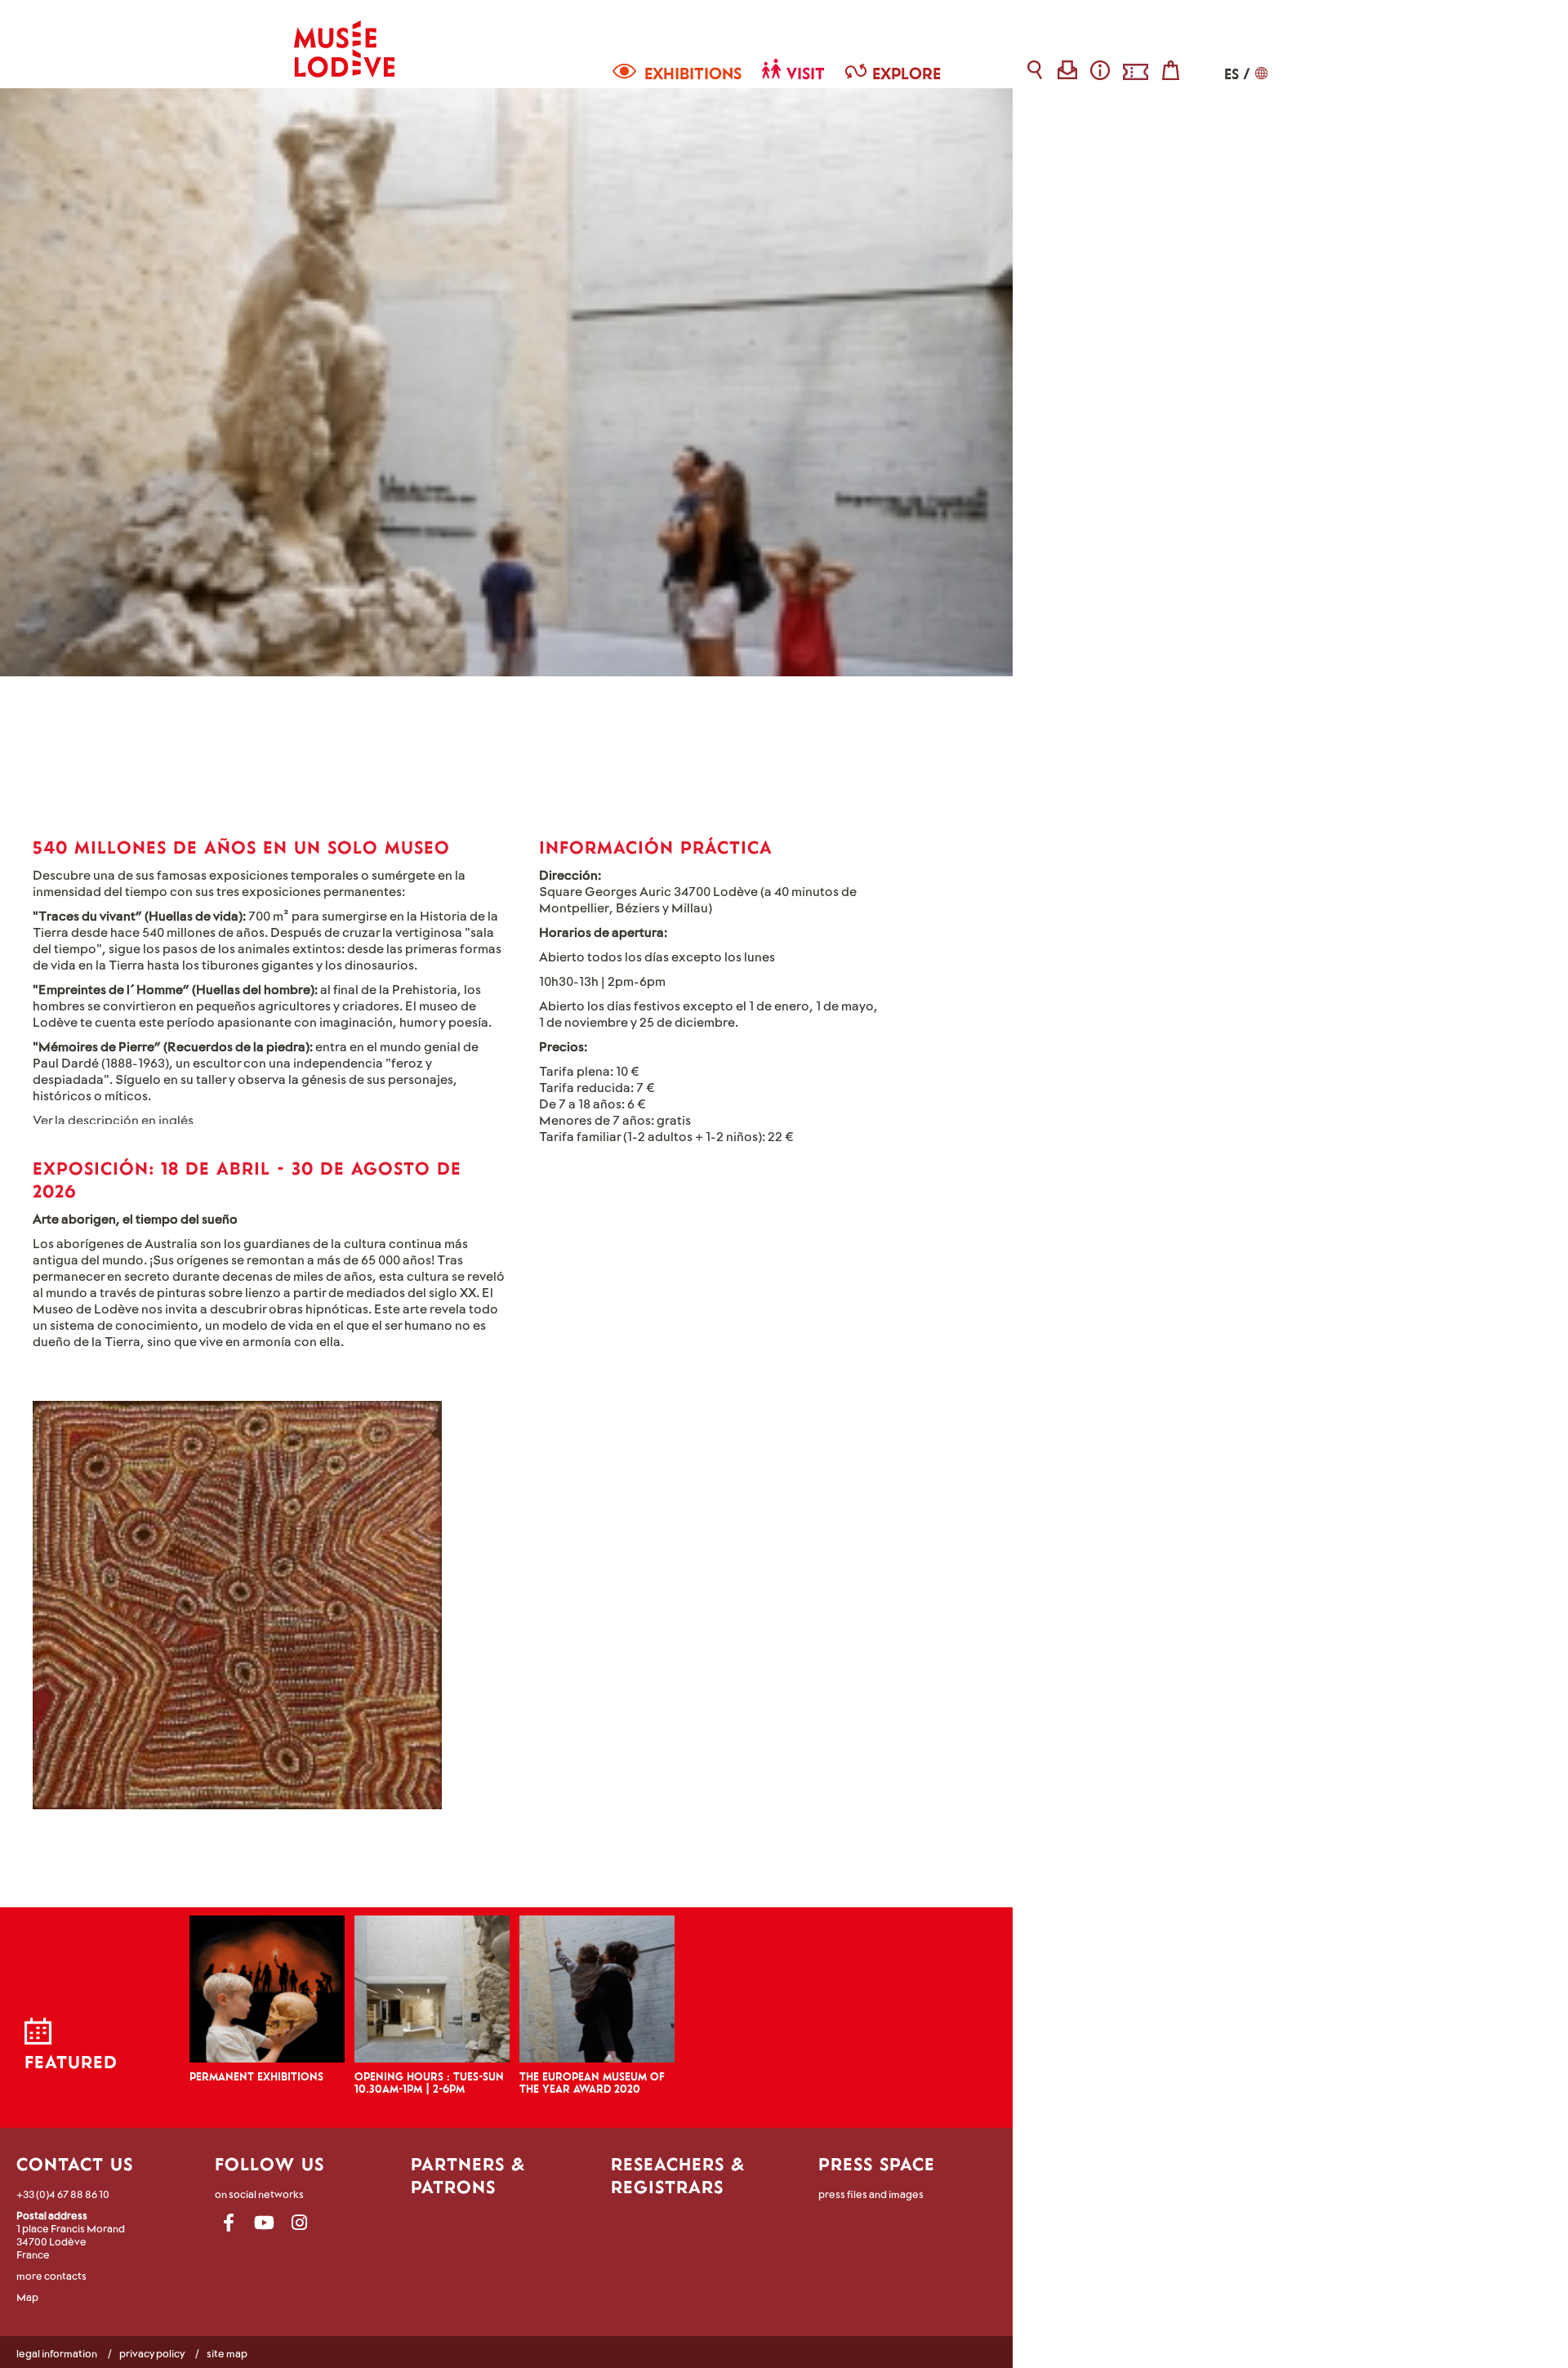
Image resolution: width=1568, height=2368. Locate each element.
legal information (57, 2353)
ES (1232, 74)
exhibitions (693, 73)
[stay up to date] (1068, 70)
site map (227, 2353)
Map (27, 2297)
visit (806, 73)
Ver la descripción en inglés (113, 1119)
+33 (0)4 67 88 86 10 (63, 2194)
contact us (75, 2164)
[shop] (1171, 70)
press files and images (871, 2194)
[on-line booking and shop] (1136, 70)
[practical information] (1100, 70)
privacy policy (152, 2353)
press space (877, 2164)
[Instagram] (299, 2223)
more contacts (51, 2276)
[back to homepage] (344, 39)
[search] (1035, 70)
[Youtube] (264, 2223)
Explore (906, 73)
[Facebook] (229, 2223)
